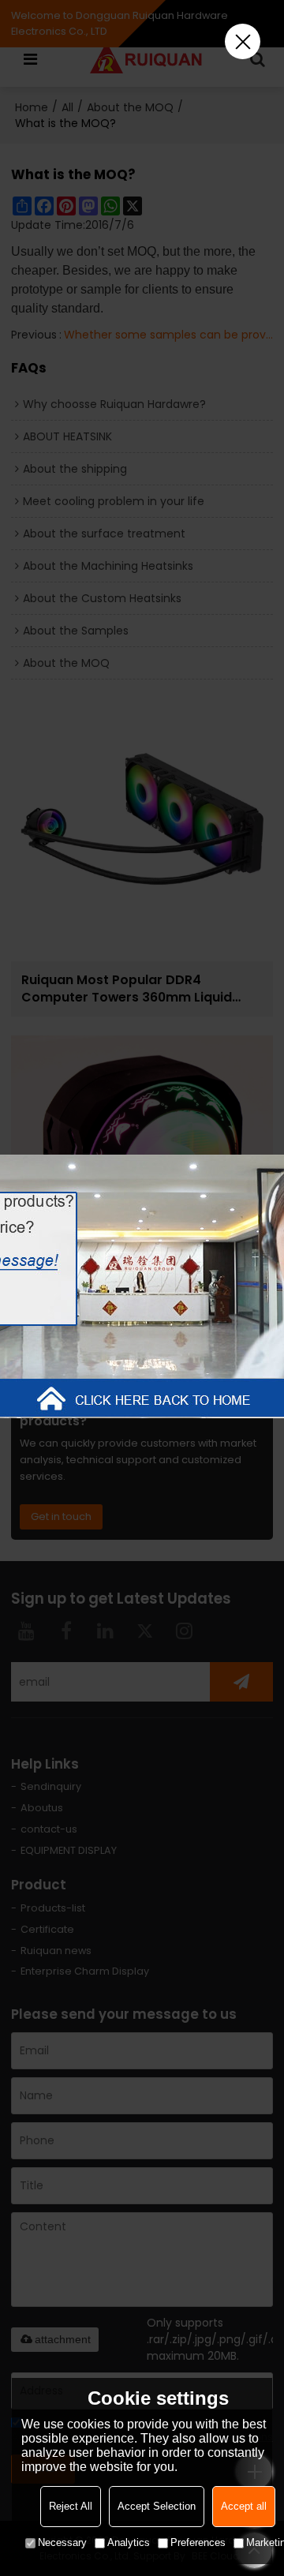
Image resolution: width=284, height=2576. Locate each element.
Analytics (129, 2542)
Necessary (62, 2542)
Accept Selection (157, 2506)
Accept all (244, 2506)
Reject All (71, 2506)
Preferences (198, 2542)
